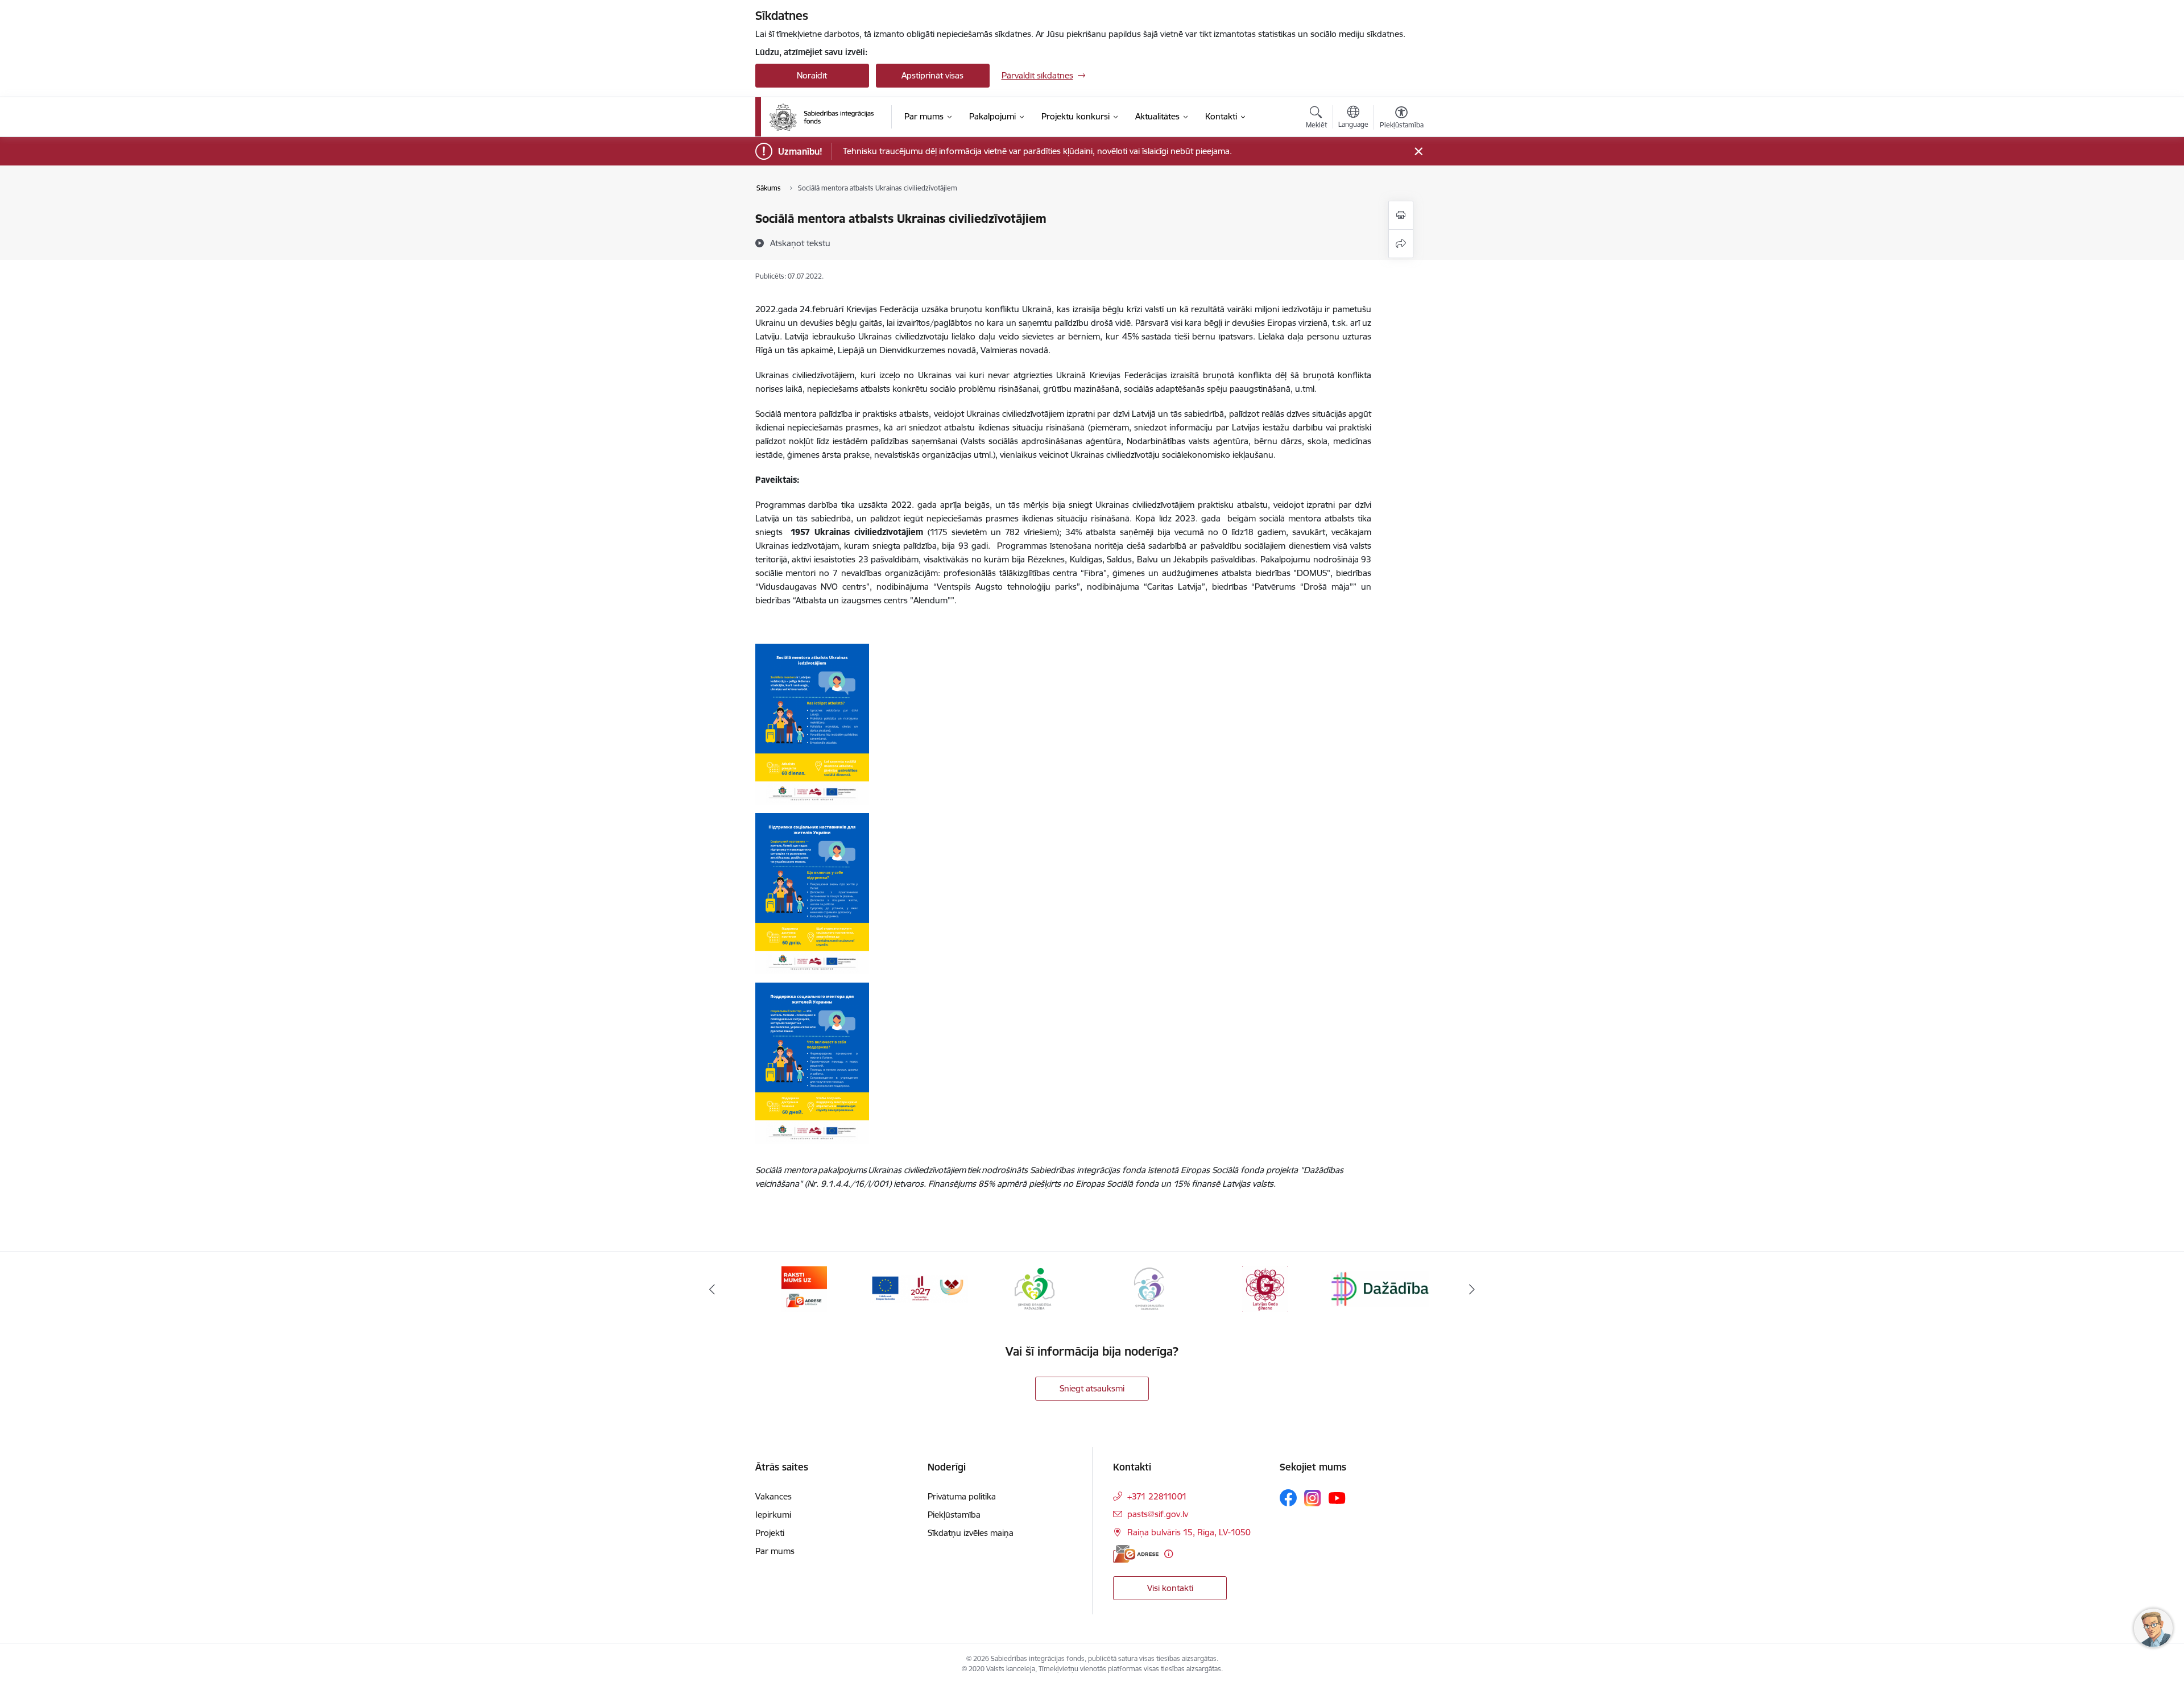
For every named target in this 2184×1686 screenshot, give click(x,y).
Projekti (770, 1533)
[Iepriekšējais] (712, 1289)
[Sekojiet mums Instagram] (1313, 1498)
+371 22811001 (1157, 1496)
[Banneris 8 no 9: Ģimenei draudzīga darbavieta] (1035, 1288)
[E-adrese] (1136, 1554)
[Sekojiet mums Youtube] (1337, 1497)
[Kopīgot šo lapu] (1401, 244)
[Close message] (1418, 152)
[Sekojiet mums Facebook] (1288, 1498)
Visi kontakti (1170, 1588)
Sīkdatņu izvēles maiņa (971, 1533)
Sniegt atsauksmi (1092, 1388)
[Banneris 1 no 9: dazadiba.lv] (1265, 1288)
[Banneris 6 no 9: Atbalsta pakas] (804, 1288)
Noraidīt (812, 75)
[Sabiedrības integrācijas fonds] (822, 117)
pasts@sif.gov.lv (1158, 1514)
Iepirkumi (773, 1515)
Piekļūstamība (954, 1515)
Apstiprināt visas (932, 75)
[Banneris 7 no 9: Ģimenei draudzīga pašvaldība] (919, 1288)
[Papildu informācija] (1168, 1554)
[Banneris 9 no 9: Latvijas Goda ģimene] (1149, 1288)
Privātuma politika (962, 1496)
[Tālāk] (1472, 1289)
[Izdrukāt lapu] (1401, 215)
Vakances (773, 1496)
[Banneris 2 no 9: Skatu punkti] (1380, 1288)
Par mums (775, 1551)
